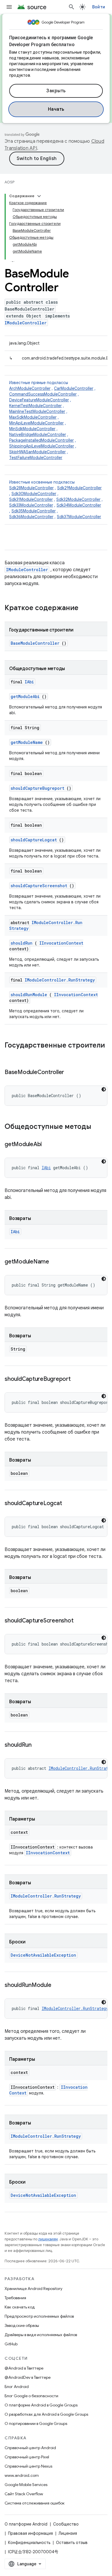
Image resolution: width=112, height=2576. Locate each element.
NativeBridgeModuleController (38, 435)
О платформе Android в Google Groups (41, 2405)
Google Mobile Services (26, 2485)
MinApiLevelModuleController (36, 423)
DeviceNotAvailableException (43, 1955)
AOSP (9, 182)
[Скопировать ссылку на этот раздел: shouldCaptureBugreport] (78, 1379)
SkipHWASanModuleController (37, 452)
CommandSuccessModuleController (43, 394)
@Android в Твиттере (24, 2368)
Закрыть (56, 91)
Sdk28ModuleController (31, 488)
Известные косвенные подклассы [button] (56, 499)
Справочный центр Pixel (27, 2457)
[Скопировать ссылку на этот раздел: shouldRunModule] (58, 1985)
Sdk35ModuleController (34, 511)
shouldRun (22, 943)
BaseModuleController (35, 643)
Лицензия (68, 2533)
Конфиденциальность (29, 2543)
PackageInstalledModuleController (41, 440)
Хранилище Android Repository (33, 2289)
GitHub (11, 2344)
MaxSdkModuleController (33, 417)
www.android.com (22, 2475)
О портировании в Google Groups (36, 2423)
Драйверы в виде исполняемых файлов (41, 2335)
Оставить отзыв (72, 2543)
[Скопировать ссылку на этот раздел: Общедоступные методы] (97, 1127)
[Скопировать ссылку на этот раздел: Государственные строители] (10, 1055)
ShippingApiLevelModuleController (42, 446)
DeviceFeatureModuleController (39, 400)
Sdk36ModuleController (31, 517)
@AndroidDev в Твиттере (28, 2377)
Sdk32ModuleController (78, 499)
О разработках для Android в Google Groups (46, 2414)
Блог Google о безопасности (31, 2396)
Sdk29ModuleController (79, 488)
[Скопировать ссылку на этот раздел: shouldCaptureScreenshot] (80, 1621)
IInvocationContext (61, 943)
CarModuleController (74, 388)
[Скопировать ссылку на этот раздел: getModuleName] (56, 1262)
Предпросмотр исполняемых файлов (39, 2316)
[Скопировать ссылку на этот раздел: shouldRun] (39, 1745)
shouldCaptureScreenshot (39, 886)
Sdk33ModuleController (31, 505)
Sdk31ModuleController (31, 499)
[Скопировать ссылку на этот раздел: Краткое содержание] (86, 608)
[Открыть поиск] (72, 7)
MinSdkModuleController (32, 429)
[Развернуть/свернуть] (39, 196)
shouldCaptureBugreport (37, 788)
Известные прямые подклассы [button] (52, 420)
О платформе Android (26, 2524)
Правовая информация (30, 2533)
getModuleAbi (25, 696)
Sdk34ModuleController (79, 505)
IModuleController (26, 323)
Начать (56, 109)
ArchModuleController (30, 388)
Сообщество (66, 2524)
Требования (15, 2298)
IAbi (29, 682)
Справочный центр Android (30, 2448)
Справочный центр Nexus (28, 2466)
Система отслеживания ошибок (35, 2503)
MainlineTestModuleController (37, 411)
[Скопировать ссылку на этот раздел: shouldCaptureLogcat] (69, 1504)
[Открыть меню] (9, 7)
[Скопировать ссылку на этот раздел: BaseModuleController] (71, 1073)
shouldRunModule (29, 995)
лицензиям (48, 2239)
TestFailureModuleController (36, 458)
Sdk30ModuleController (34, 494)
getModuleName (27, 742)
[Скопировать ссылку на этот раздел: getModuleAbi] (49, 1145)
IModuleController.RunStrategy (60, 980)
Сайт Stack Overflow (24, 2494)
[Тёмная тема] (104, 1089)
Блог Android (17, 2387)
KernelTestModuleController (35, 406)
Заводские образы (22, 2325)
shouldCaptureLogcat (34, 840)
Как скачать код (20, 2307)
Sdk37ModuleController (79, 517)
